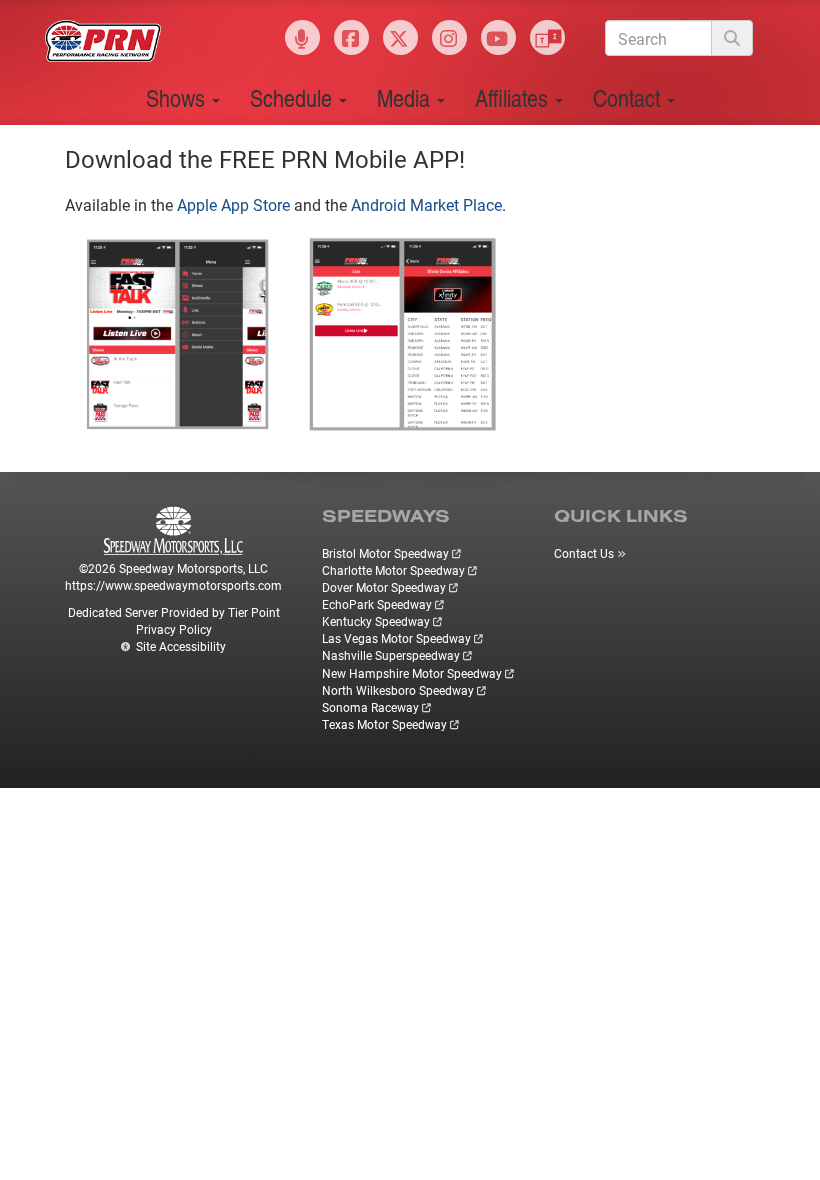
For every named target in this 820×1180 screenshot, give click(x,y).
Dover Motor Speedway (384, 587)
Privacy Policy (174, 629)
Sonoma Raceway (370, 707)
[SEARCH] (732, 38)
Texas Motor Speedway (384, 724)
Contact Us (584, 553)
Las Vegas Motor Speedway (396, 638)
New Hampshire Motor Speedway (412, 673)
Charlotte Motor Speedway (393, 570)
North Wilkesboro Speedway (398, 690)
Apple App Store (233, 204)
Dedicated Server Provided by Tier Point (174, 612)
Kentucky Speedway (376, 621)
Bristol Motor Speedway (385, 553)
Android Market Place (426, 204)
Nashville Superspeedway (391, 655)
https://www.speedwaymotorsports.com (173, 585)
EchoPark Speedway (377, 604)
